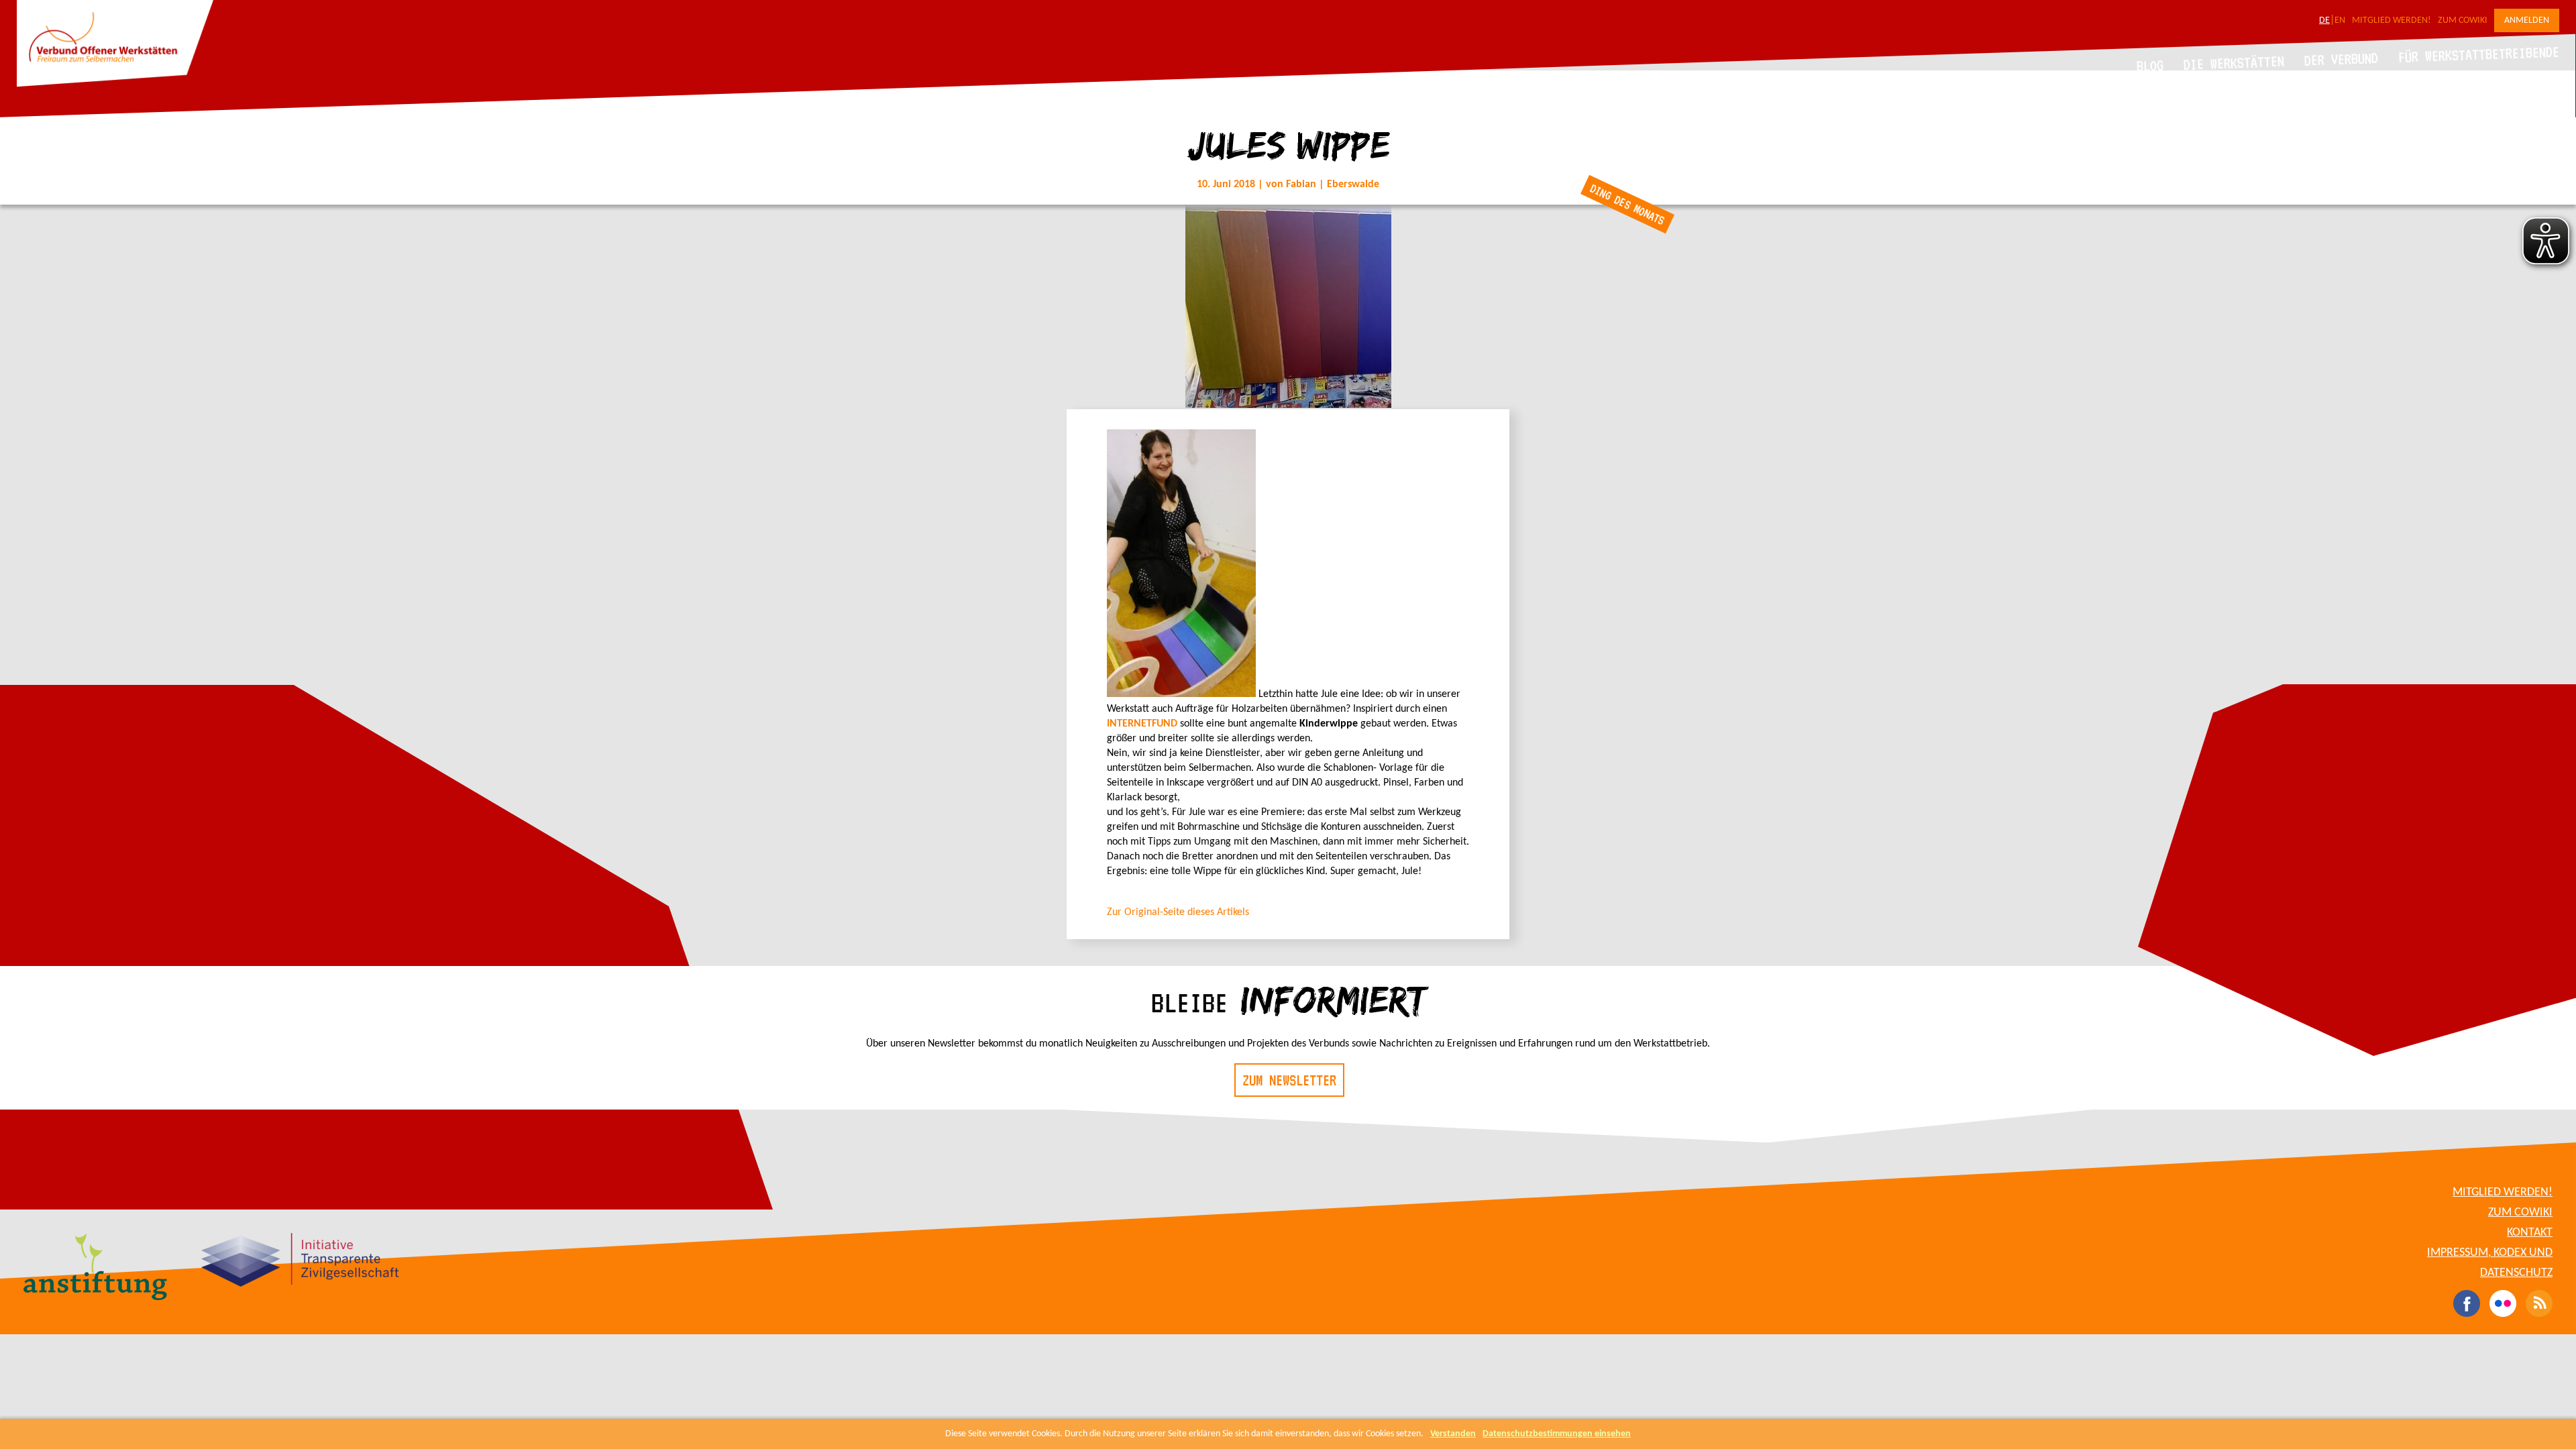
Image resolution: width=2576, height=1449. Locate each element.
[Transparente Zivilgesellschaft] (300, 1262)
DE (2324, 20)
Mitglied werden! (2392, 20)
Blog (2150, 65)
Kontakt (2530, 1233)
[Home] (115, 85)
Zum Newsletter (1289, 1080)
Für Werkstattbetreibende (2478, 54)
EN (2340, 20)
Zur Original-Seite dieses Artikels (1178, 912)
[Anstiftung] (96, 1269)
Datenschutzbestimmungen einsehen (1557, 1434)
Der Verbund (2342, 59)
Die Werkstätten (2234, 63)
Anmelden (2527, 20)
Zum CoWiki (2463, 20)
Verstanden (1453, 1434)
